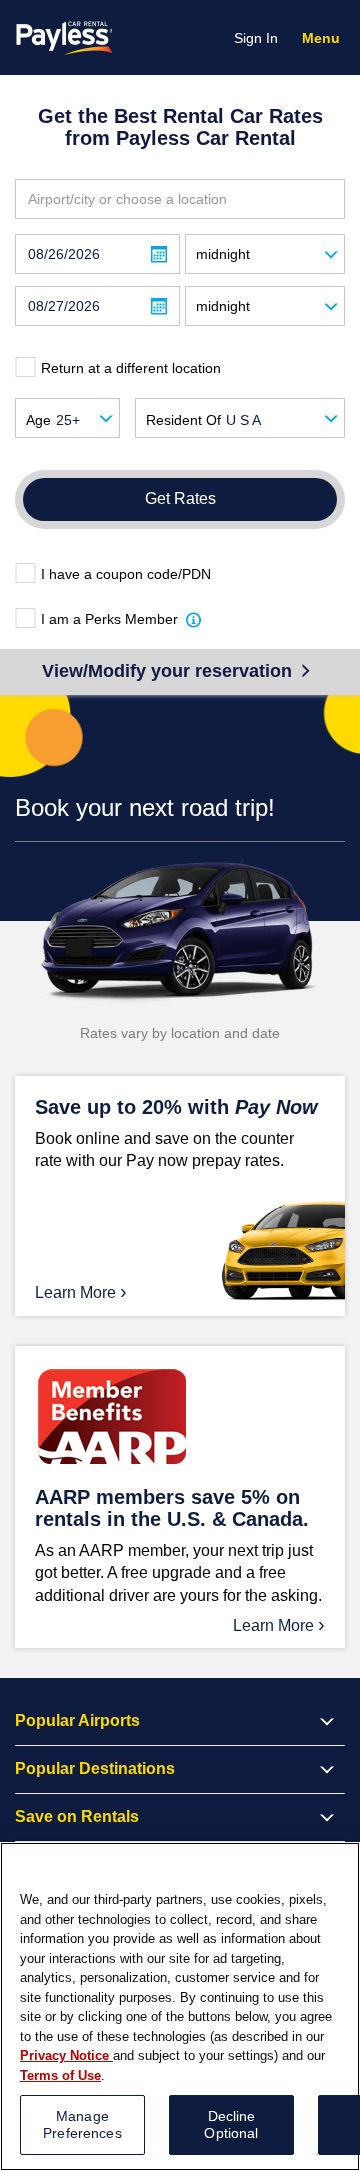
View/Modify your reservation (169, 671)
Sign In (256, 38)
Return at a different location (131, 368)
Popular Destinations (95, 1768)
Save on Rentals (77, 1816)
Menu (325, 41)
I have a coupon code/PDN (126, 574)
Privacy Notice (66, 2055)
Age (38, 420)
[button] (194, 618)
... (159, 255)
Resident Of (183, 420)
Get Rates (180, 498)
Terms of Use (60, 2075)
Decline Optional (231, 2124)
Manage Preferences (82, 2124)
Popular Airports (77, 1720)
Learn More (81, 1291)
